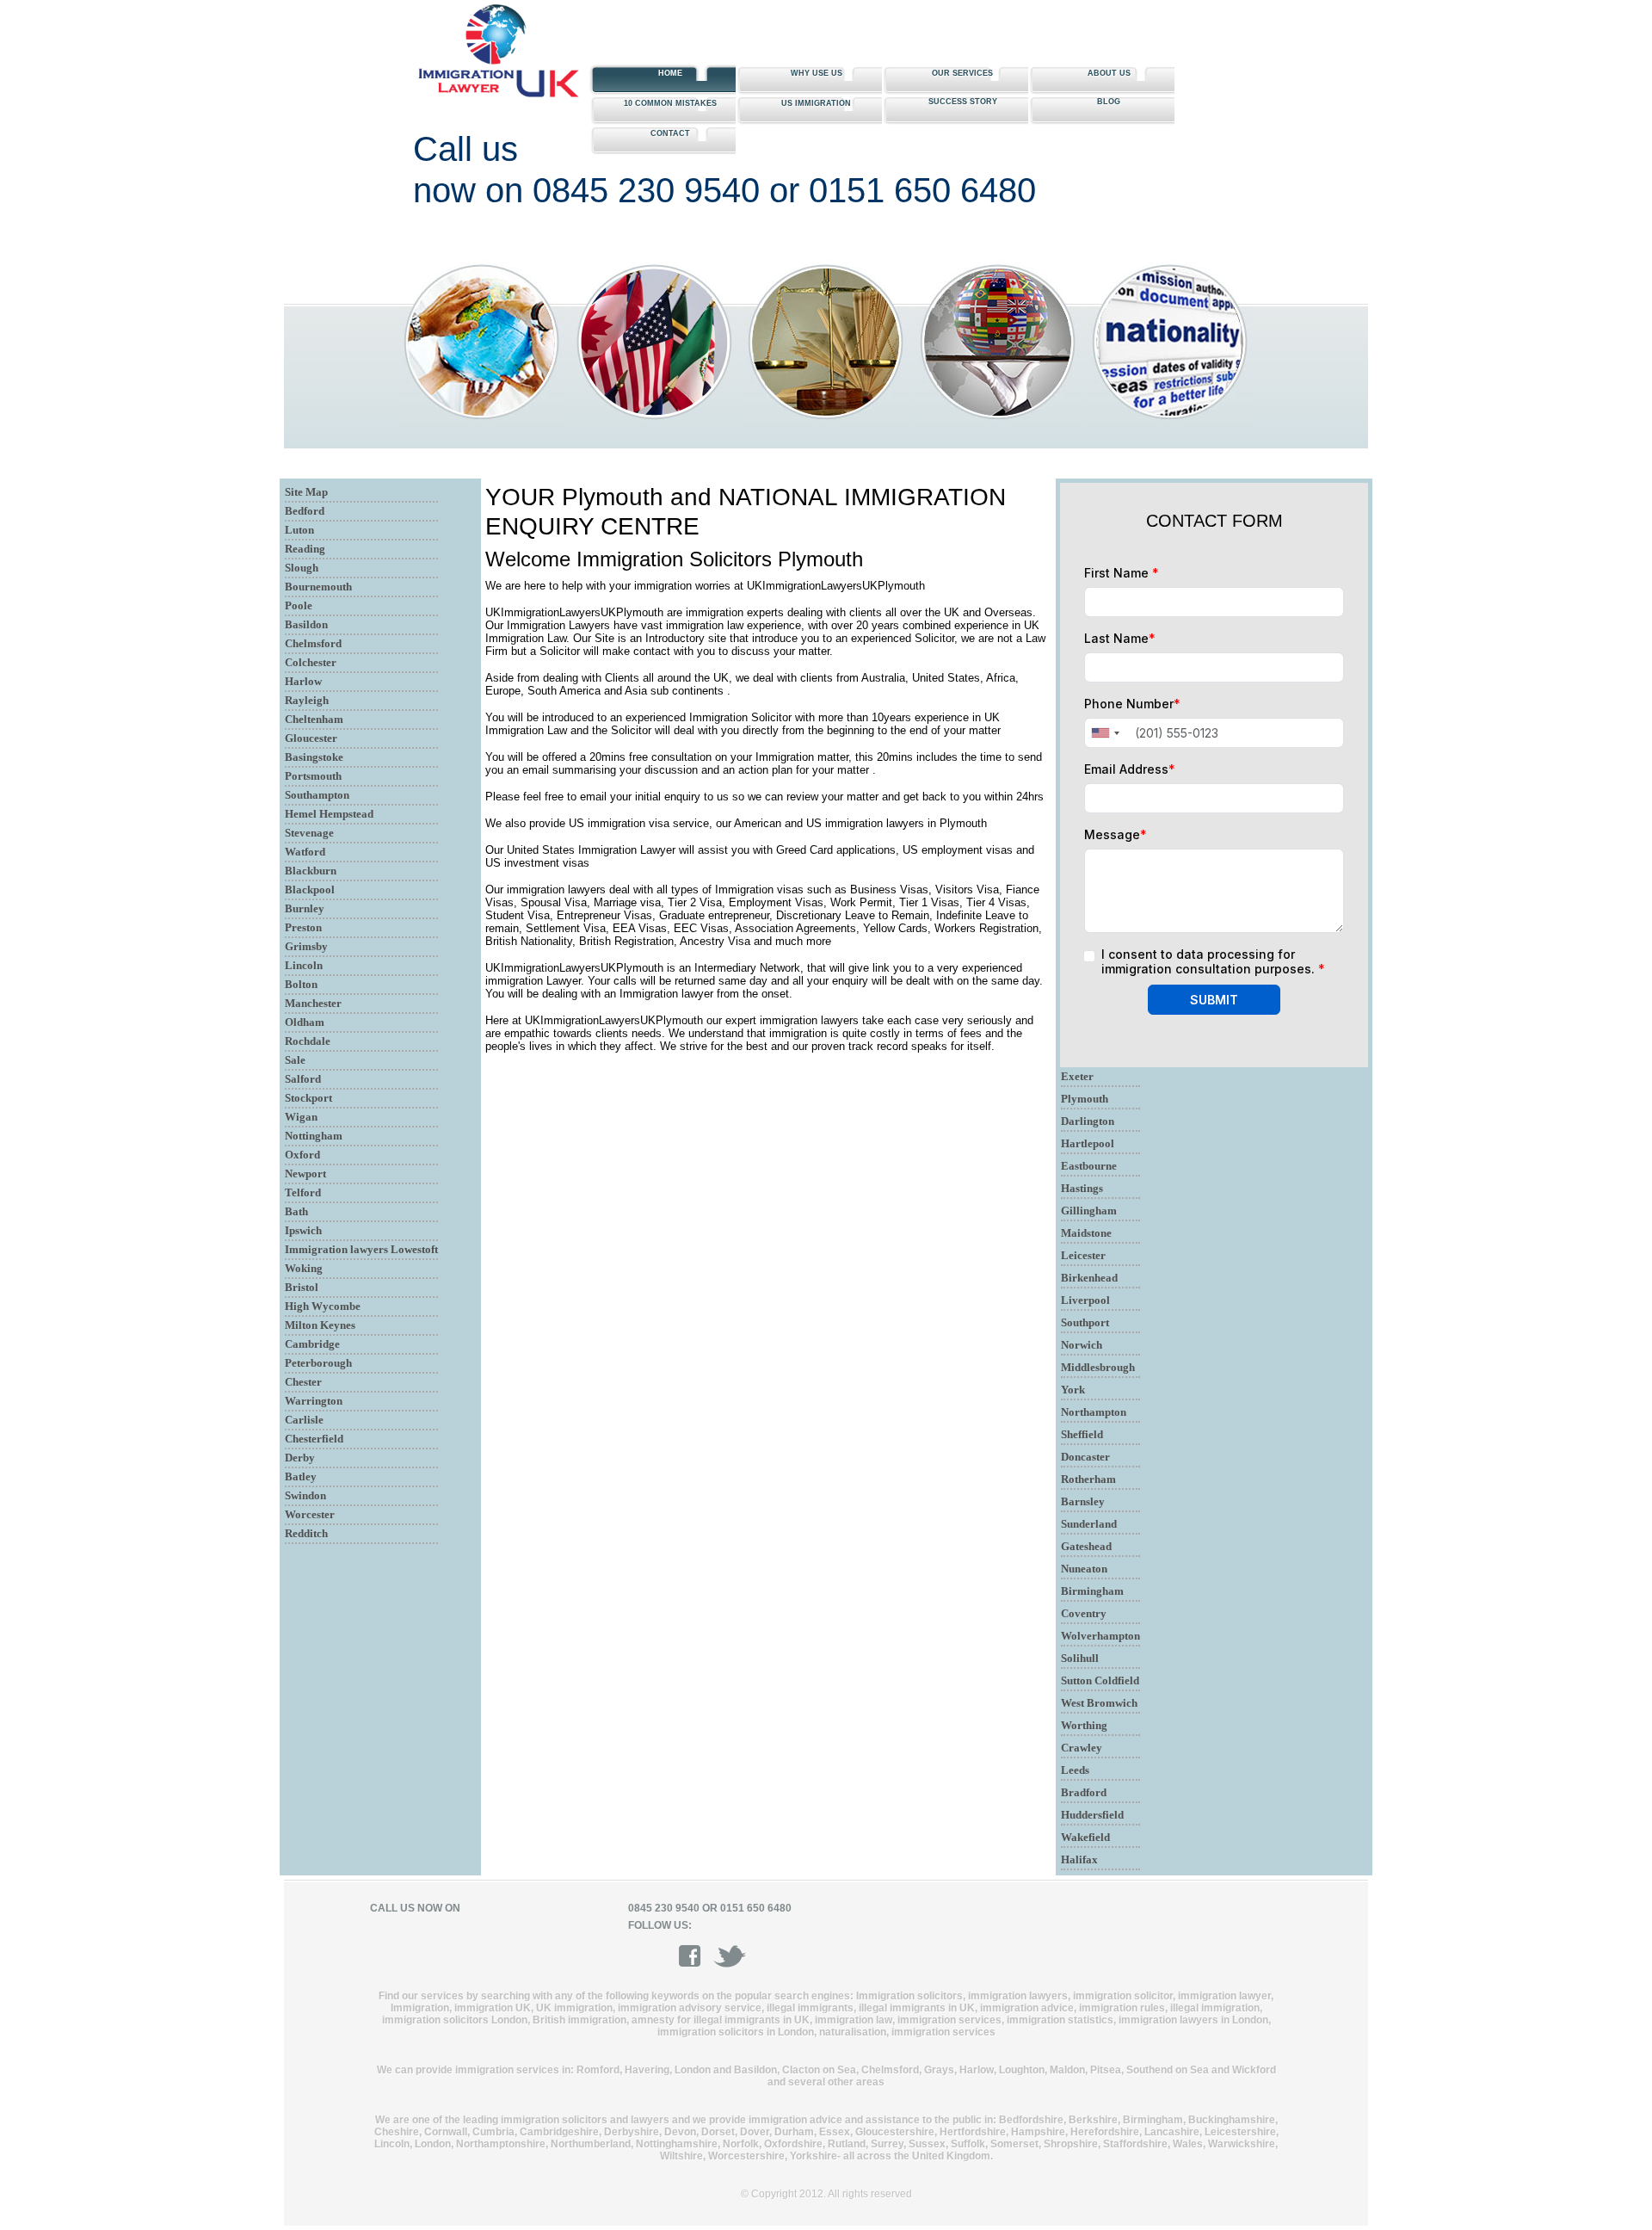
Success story (963, 102)
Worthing (1084, 1725)
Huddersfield (1092, 1815)
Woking (304, 1268)
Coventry (1084, 1613)
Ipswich (303, 1230)
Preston (303, 927)
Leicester (1083, 1255)
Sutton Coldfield (1100, 1680)
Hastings (1082, 1188)
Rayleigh (307, 700)
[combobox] (1105, 733)
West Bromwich (1099, 1703)
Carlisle (304, 1420)
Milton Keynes (320, 1325)
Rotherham (1088, 1479)
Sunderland (1089, 1524)
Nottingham (314, 1136)
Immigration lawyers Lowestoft (361, 1249)
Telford (303, 1192)
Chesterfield (314, 1439)
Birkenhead (1089, 1278)
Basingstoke (314, 757)
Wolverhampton (1100, 1636)
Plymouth (1085, 1099)
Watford (305, 852)
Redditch (306, 1533)
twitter (730, 1956)
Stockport (308, 1098)
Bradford (1084, 1792)
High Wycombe (323, 1306)
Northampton (1094, 1412)
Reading (305, 549)
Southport (1085, 1322)
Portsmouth (313, 776)
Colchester (311, 662)
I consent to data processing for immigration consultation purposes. (1213, 961)
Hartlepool (1088, 1143)
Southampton (317, 795)
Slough (302, 568)
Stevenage (309, 833)
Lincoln (304, 965)
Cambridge (312, 1344)
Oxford (302, 1155)
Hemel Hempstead (329, 814)
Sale (295, 1060)
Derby (300, 1458)
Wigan (301, 1117)
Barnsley (1083, 1501)
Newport (305, 1174)
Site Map (306, 492)
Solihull (1080, 1658)
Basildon (306, 624)
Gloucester (311, 738)
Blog (1109, 102)
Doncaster (1085, 1457)
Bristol (302, 1287)
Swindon (305, 1495)
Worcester (310, 1514)
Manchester (313, 1003)
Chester (303, 1382)
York (1073, 1390)
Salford (303, 1079)
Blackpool (310, 890)
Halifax (1079, 1859)
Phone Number (1132, 704)
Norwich (1082, 1345)
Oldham (305, 1022)
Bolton (301, 984)
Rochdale (308, 1041)
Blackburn (311, 871)
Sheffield (1082, 1434)
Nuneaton (1084, 1569)
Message (1116, 834)
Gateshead (1086, 1546)
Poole (299, 605)
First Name (1122, 573)
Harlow (303, 681)
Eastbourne (1089, 1166)
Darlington (1088, 1121)
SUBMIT (1214, 1000)
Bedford (305, 511)
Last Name (1120, 638)
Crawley (1082, 1748)
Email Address (1130, 769)
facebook (695, 1956)
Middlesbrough (1098, 1367)
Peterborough (318, 1363)
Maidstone (1086, 1233)
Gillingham (1089, 1211)
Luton (299, 530)
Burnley (305, 908)
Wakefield (1085, 1837)
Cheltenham (314, 719)
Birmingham (1092, 1591)
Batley (301, 1476)
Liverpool (1085, 1300)
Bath (296, 1211)
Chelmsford (313, 643)
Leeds (1075, 1770)
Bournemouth (318, 587)
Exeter (1077, 1076)
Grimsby (306, 946)
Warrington (314, 1401)
